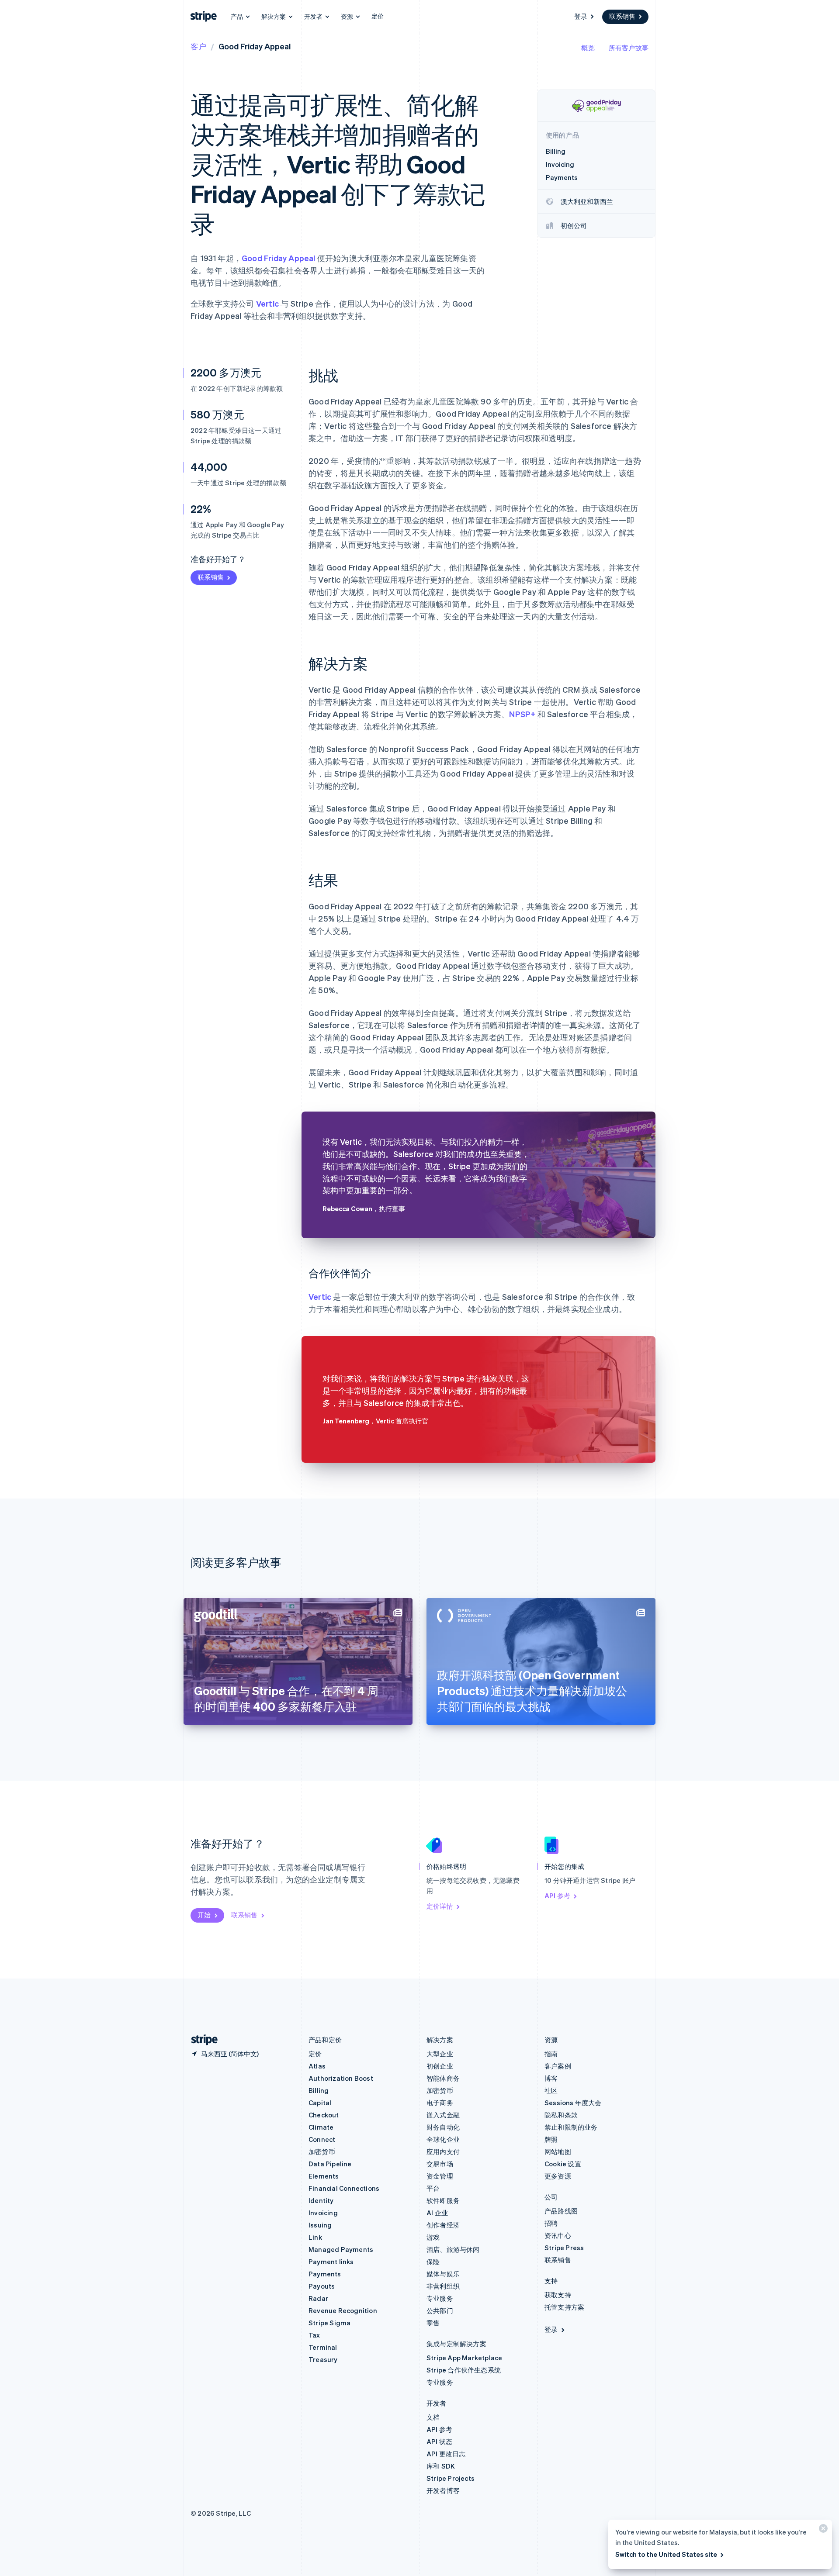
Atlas (317, 2066)
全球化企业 (443, 2139)
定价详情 (440, 1906)
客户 (198, 46)
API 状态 (439, 2441)
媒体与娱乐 (443, 2274)
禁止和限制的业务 (571, 2127)
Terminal (323, 2347)
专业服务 (440, 2298)
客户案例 (558, 2066)
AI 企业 (437, 2213)
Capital (320, 2103)
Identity (321, 2200)
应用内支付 (443, 2151)
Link (315, 2237)
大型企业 (440, 2054)
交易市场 (440, 2164)
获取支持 (558, 2295)
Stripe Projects (451, 2478)
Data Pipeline (330, 2164)
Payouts (322, 2286)
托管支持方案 (564, 2307)
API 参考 (557, 1896)
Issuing (320, 2225)
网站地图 (558, 2151)
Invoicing (323, 2213)
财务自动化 (443, 2127)
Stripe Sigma (329, 2323)
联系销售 (622, 16)
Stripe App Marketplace (464, 2358)
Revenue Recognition (343, 2310)
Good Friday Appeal (279, 258)
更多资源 (558, 2176)
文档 (433, 2417)
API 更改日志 (446, 2454)
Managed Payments (341, 2249)
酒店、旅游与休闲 (453, 2249)
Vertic (267, 303)
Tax (314, 2335)
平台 (433, 2188)
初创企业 (440, 2066)
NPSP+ (522, 714)
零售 (433, 2323)
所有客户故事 (629, 48)
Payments (325, 2274)
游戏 (433, 2237)
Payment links (331, 2262)
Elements (324, 2176)
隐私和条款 (561, 2115)
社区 (551, 2090)
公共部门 (440, 2310)
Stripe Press (564, 2248)
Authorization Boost (341, 2078)
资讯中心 (558, 2235)
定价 (378, 16)
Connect (322, 2139)
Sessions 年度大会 (573, 2103)
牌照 (551, 2139)
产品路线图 (561, 2211)
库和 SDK (441, 2466)
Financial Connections (344, 2188)
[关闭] (822, 2530)
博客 (551, 2078)
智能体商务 (443, 2078)
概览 (588, 48)
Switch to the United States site (666, 2554)
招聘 (551, 2223)
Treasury (323, 2359)
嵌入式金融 (443, 2115)
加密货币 (322, 2151)
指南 (551, 2054)
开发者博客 (443, 2490)
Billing (319, 2090)
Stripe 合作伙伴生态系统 (464, 2370)
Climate (321, 2127)
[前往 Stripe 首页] (201, 2040)
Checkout (324, 2115)
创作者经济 (443, 2225)
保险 (433, 2262)
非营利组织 (443, 2286)
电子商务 (440, 2103)
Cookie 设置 (563, 2164)
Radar (318, 2298)
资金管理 (440, 2176)
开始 (204, 1915)
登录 (581, 16)
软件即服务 (443, 2200)
